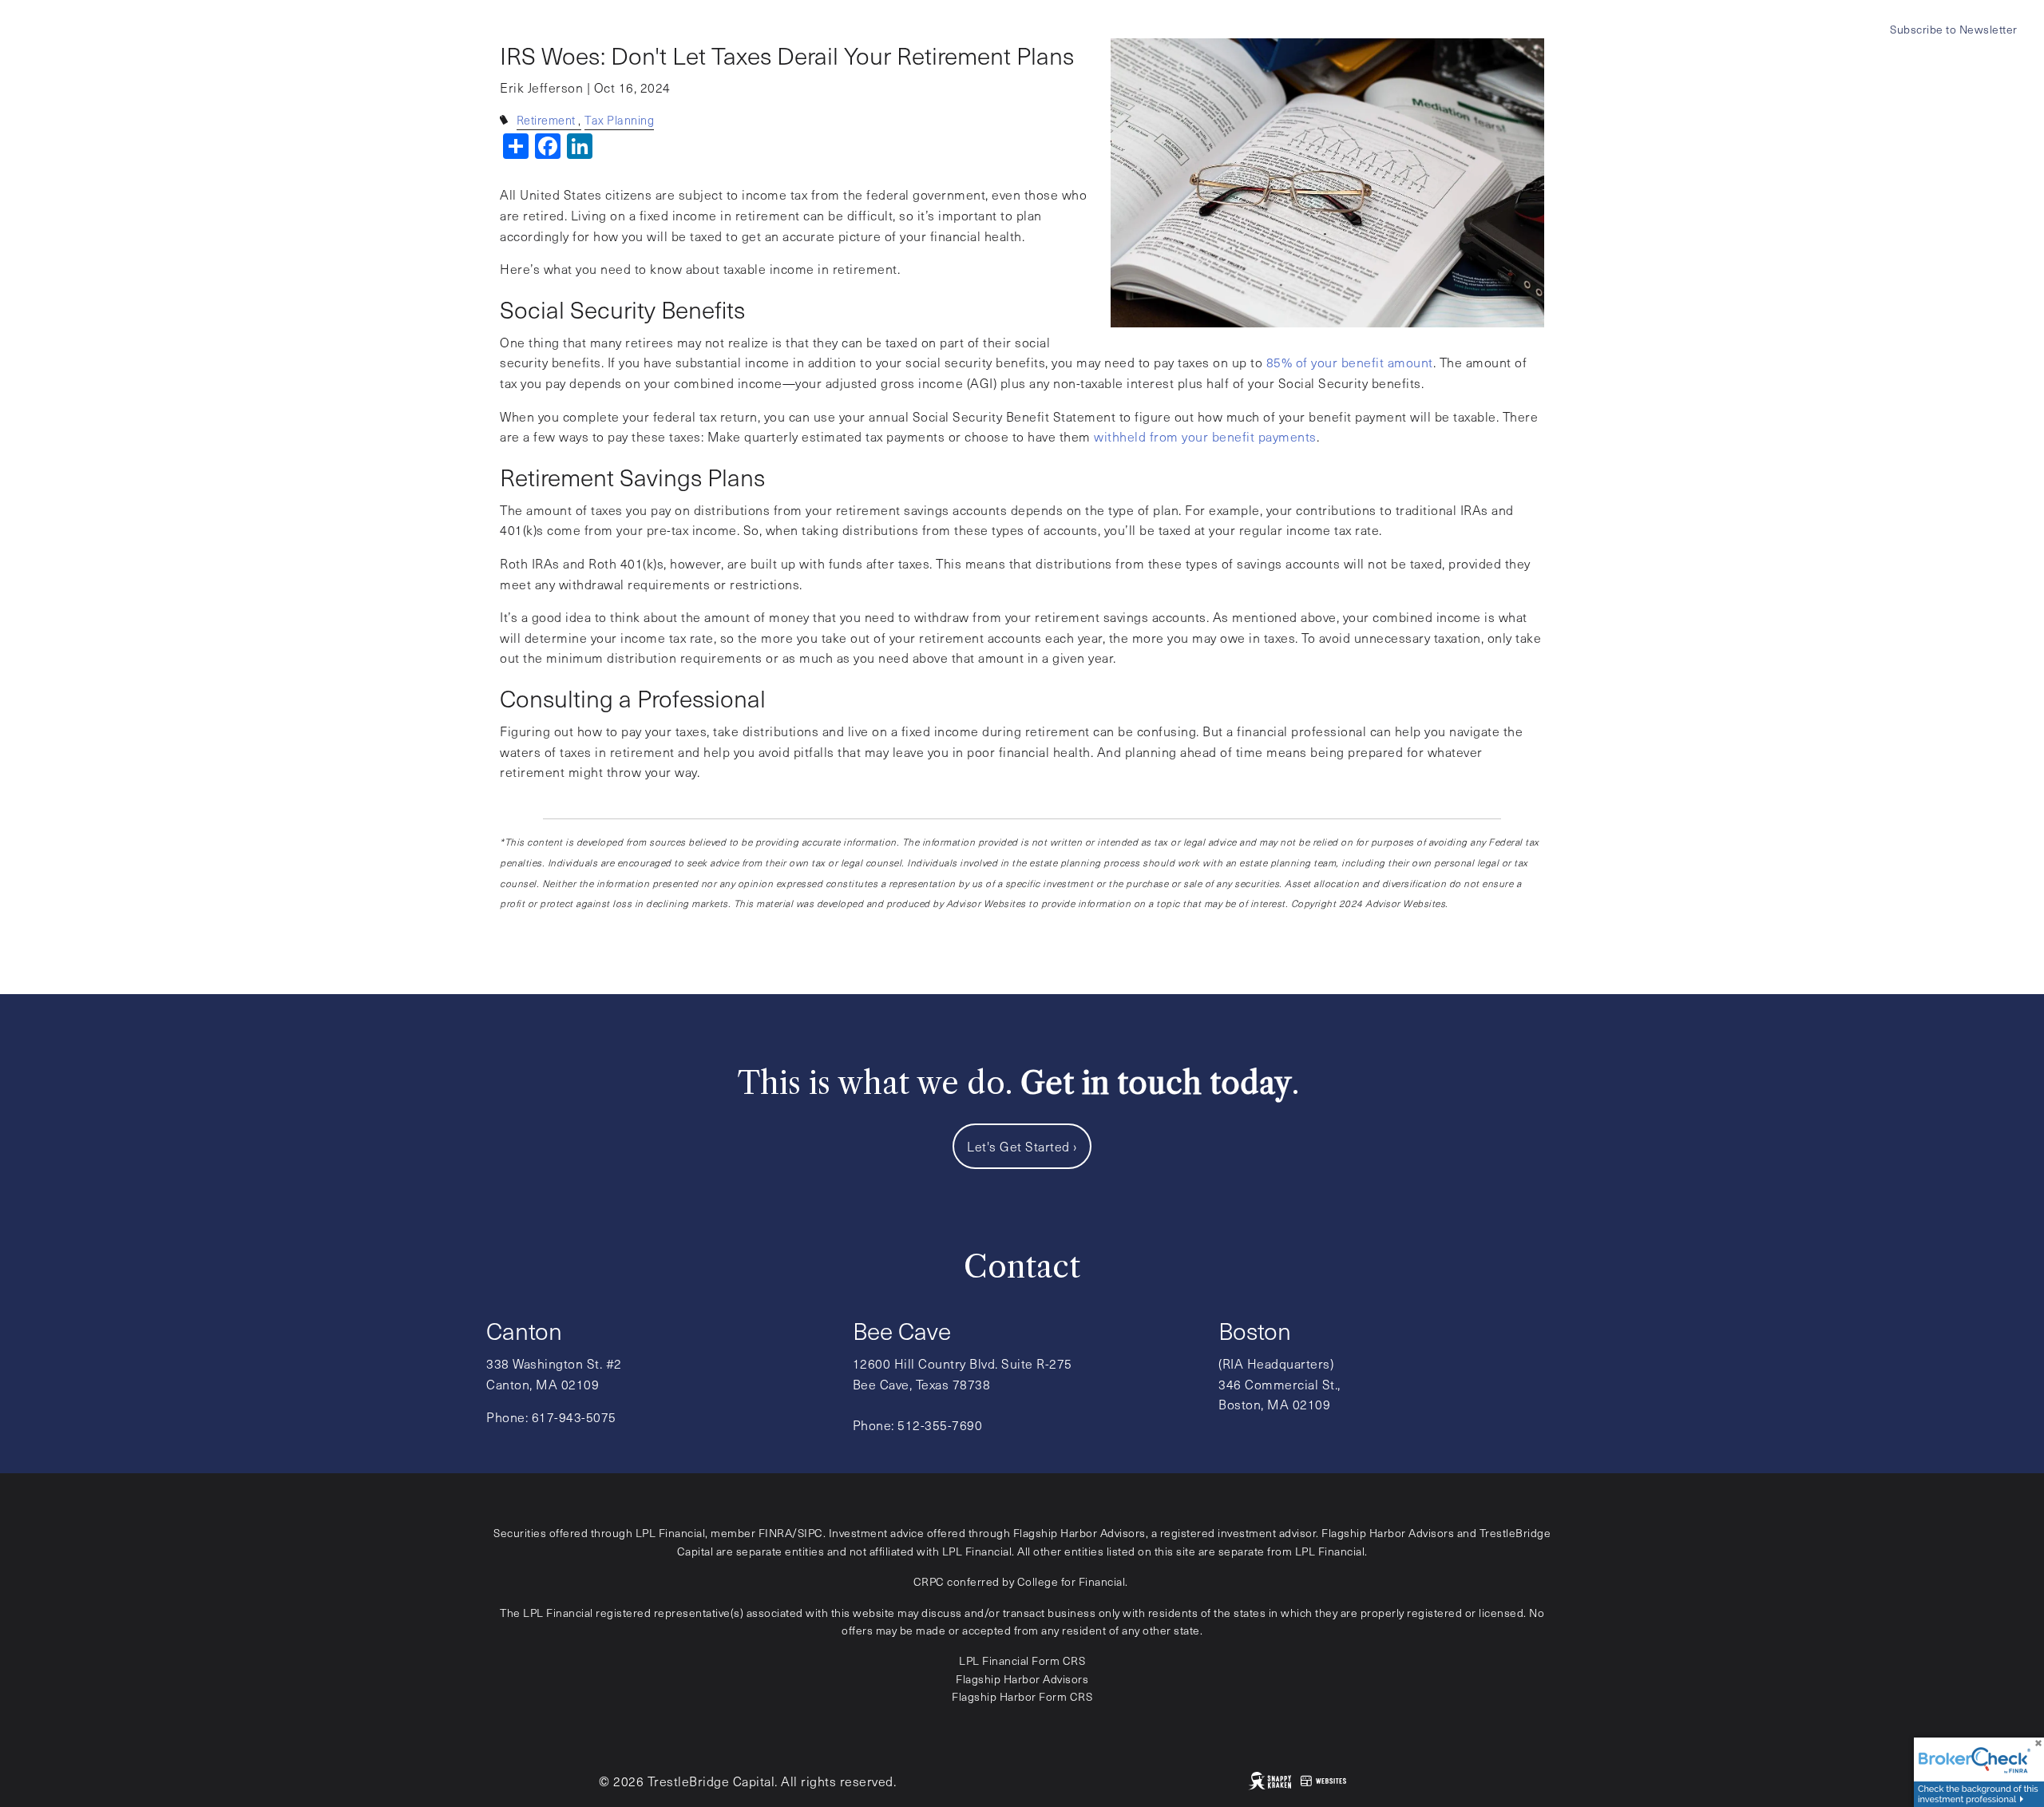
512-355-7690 (940, 1425)
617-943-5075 (574, 1417)
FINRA (776, 1533)
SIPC (810, 1533)
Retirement (546, 120)
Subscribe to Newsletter (1954, 29)
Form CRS (1058, 1660)
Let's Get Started (1022, 1146)
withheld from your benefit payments (1205, 436)
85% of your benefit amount (1350, 362)
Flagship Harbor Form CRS (1022, 1696)
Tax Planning (619, 120)
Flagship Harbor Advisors (1022, 1679)
